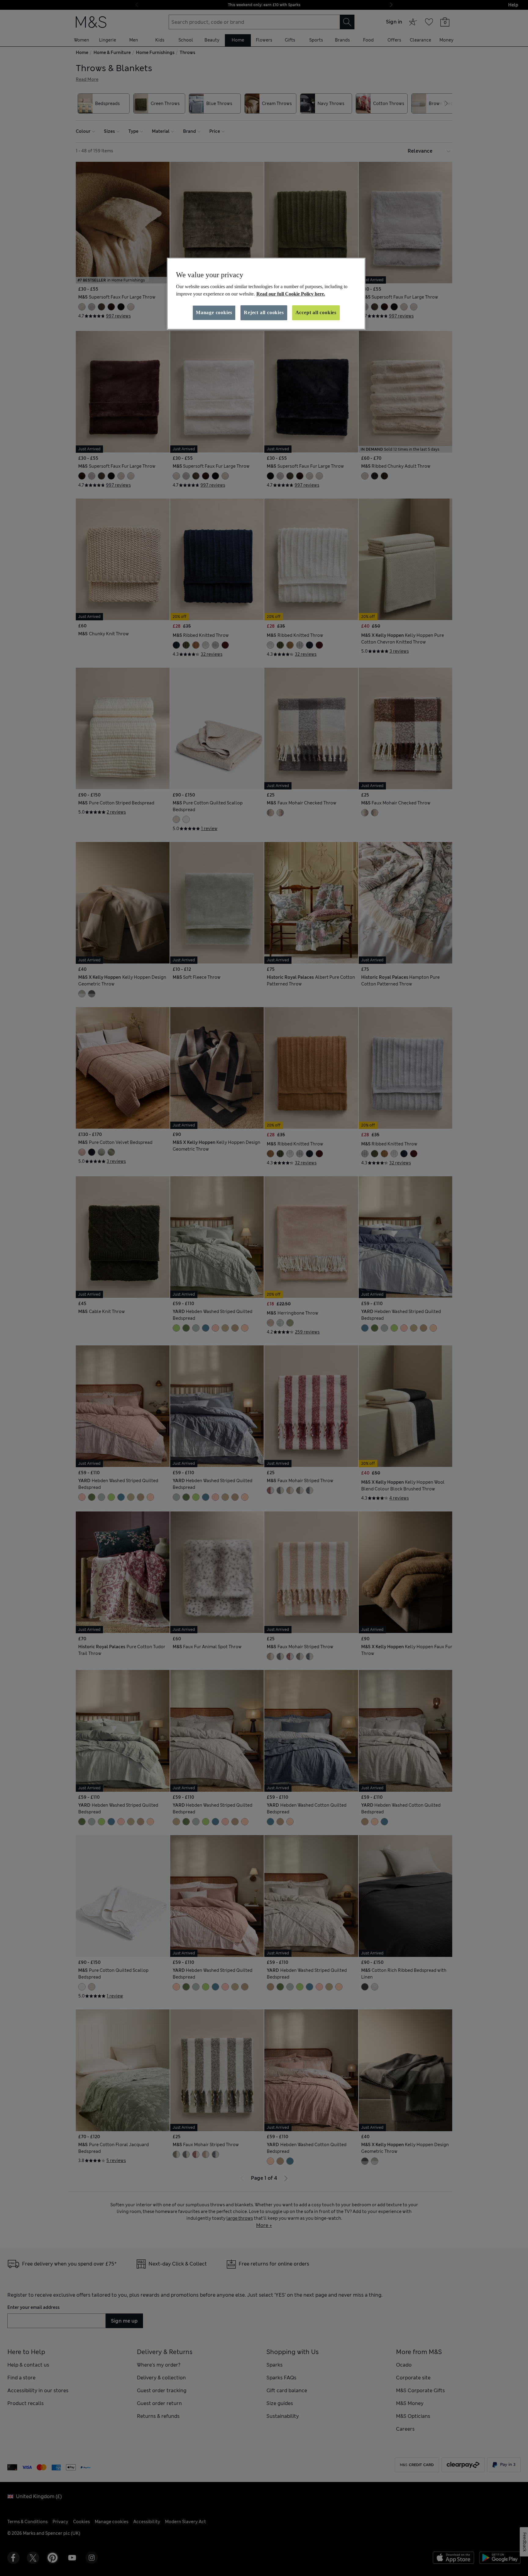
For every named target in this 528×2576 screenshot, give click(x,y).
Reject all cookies (264, 312)
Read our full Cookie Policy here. (291, 294)
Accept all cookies (316, 312)
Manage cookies (214, 312)
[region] (266, 294)
